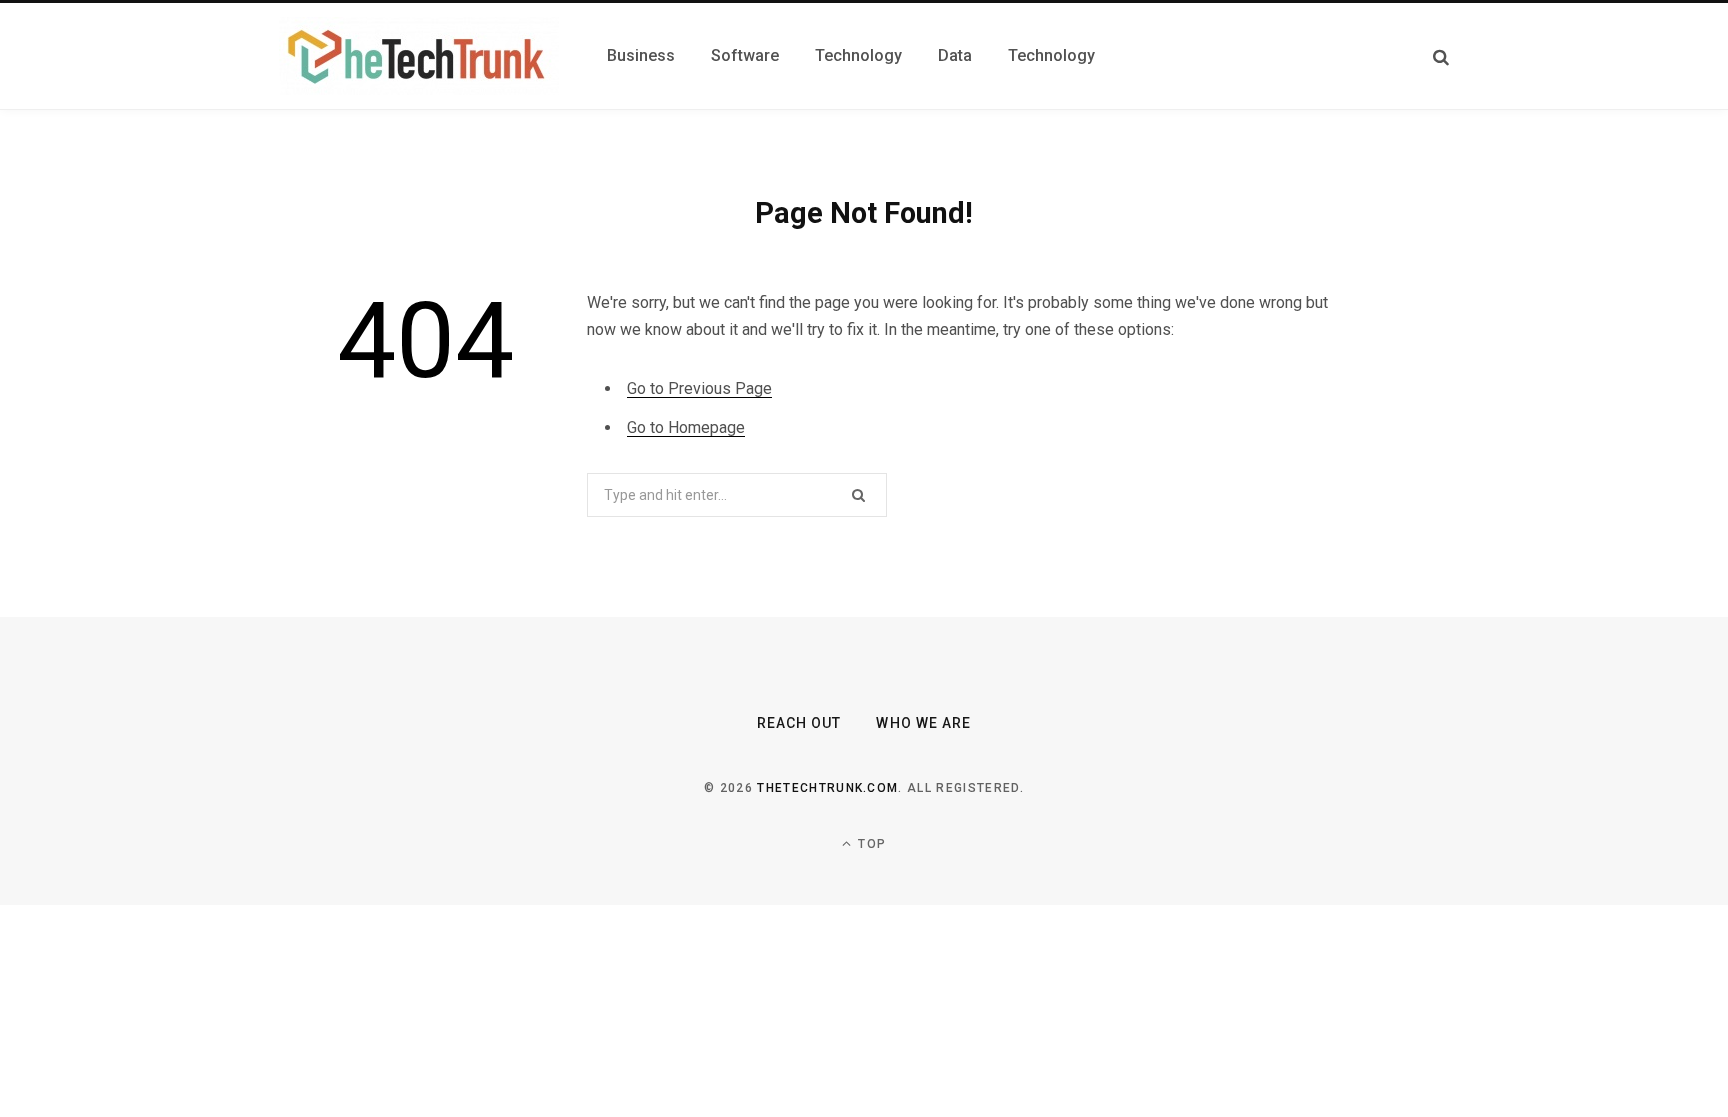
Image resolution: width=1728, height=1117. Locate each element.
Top (870, 844)
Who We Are (923, 723)
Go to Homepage (686, 427)
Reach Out (799, 723)
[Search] (1441, 56)
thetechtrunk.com (827, 788)
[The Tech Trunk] (419, 56)
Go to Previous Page (699, 388)
